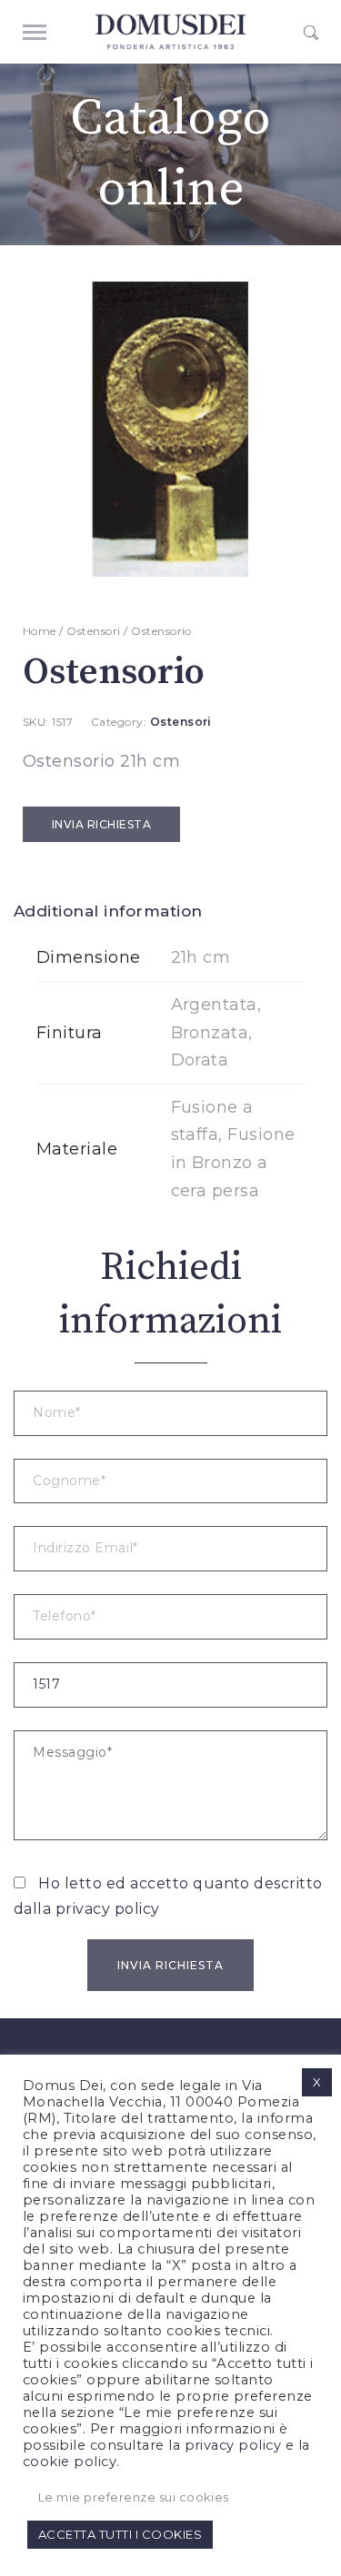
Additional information (108, 911)
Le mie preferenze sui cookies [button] (134, 2497)
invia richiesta (101, 824)
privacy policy (108, 1909)
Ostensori (93, 631)
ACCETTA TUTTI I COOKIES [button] (120, 2534)
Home (40, 631)
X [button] (317, 2082)
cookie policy (70, 2462)
